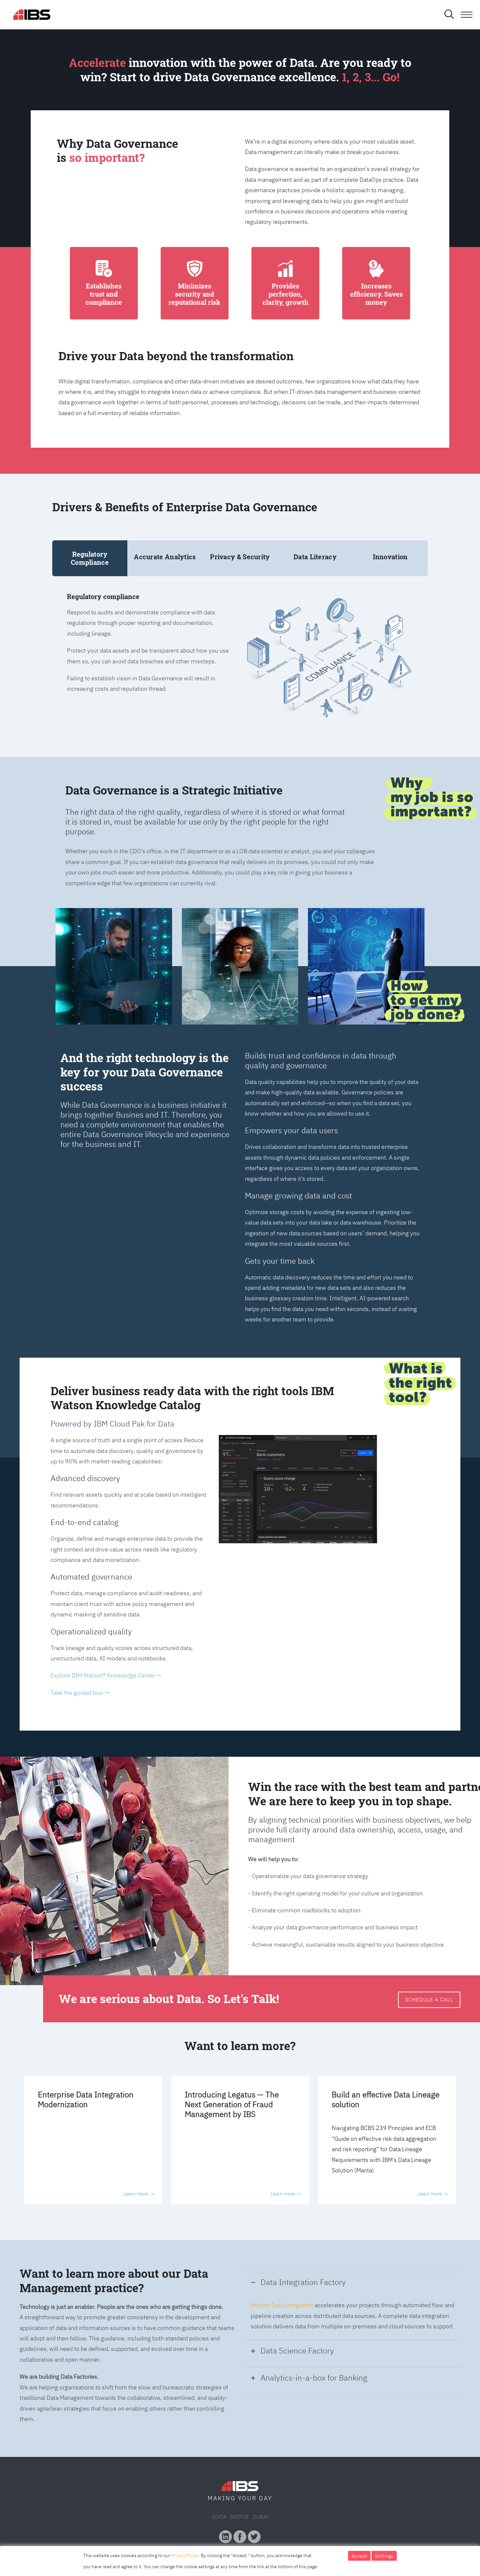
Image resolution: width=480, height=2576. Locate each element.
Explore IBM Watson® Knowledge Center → (106, 1675)
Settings (384, 2556)
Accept (359, 2556)
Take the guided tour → (80, 1693)
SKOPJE (240, 2517)
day (266, 2498)
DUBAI (261, 2517)
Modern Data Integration (282, 2305)
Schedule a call (429, 1999)
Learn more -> (139, 2194)
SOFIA (219, 2517)
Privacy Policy (185, 2555)
